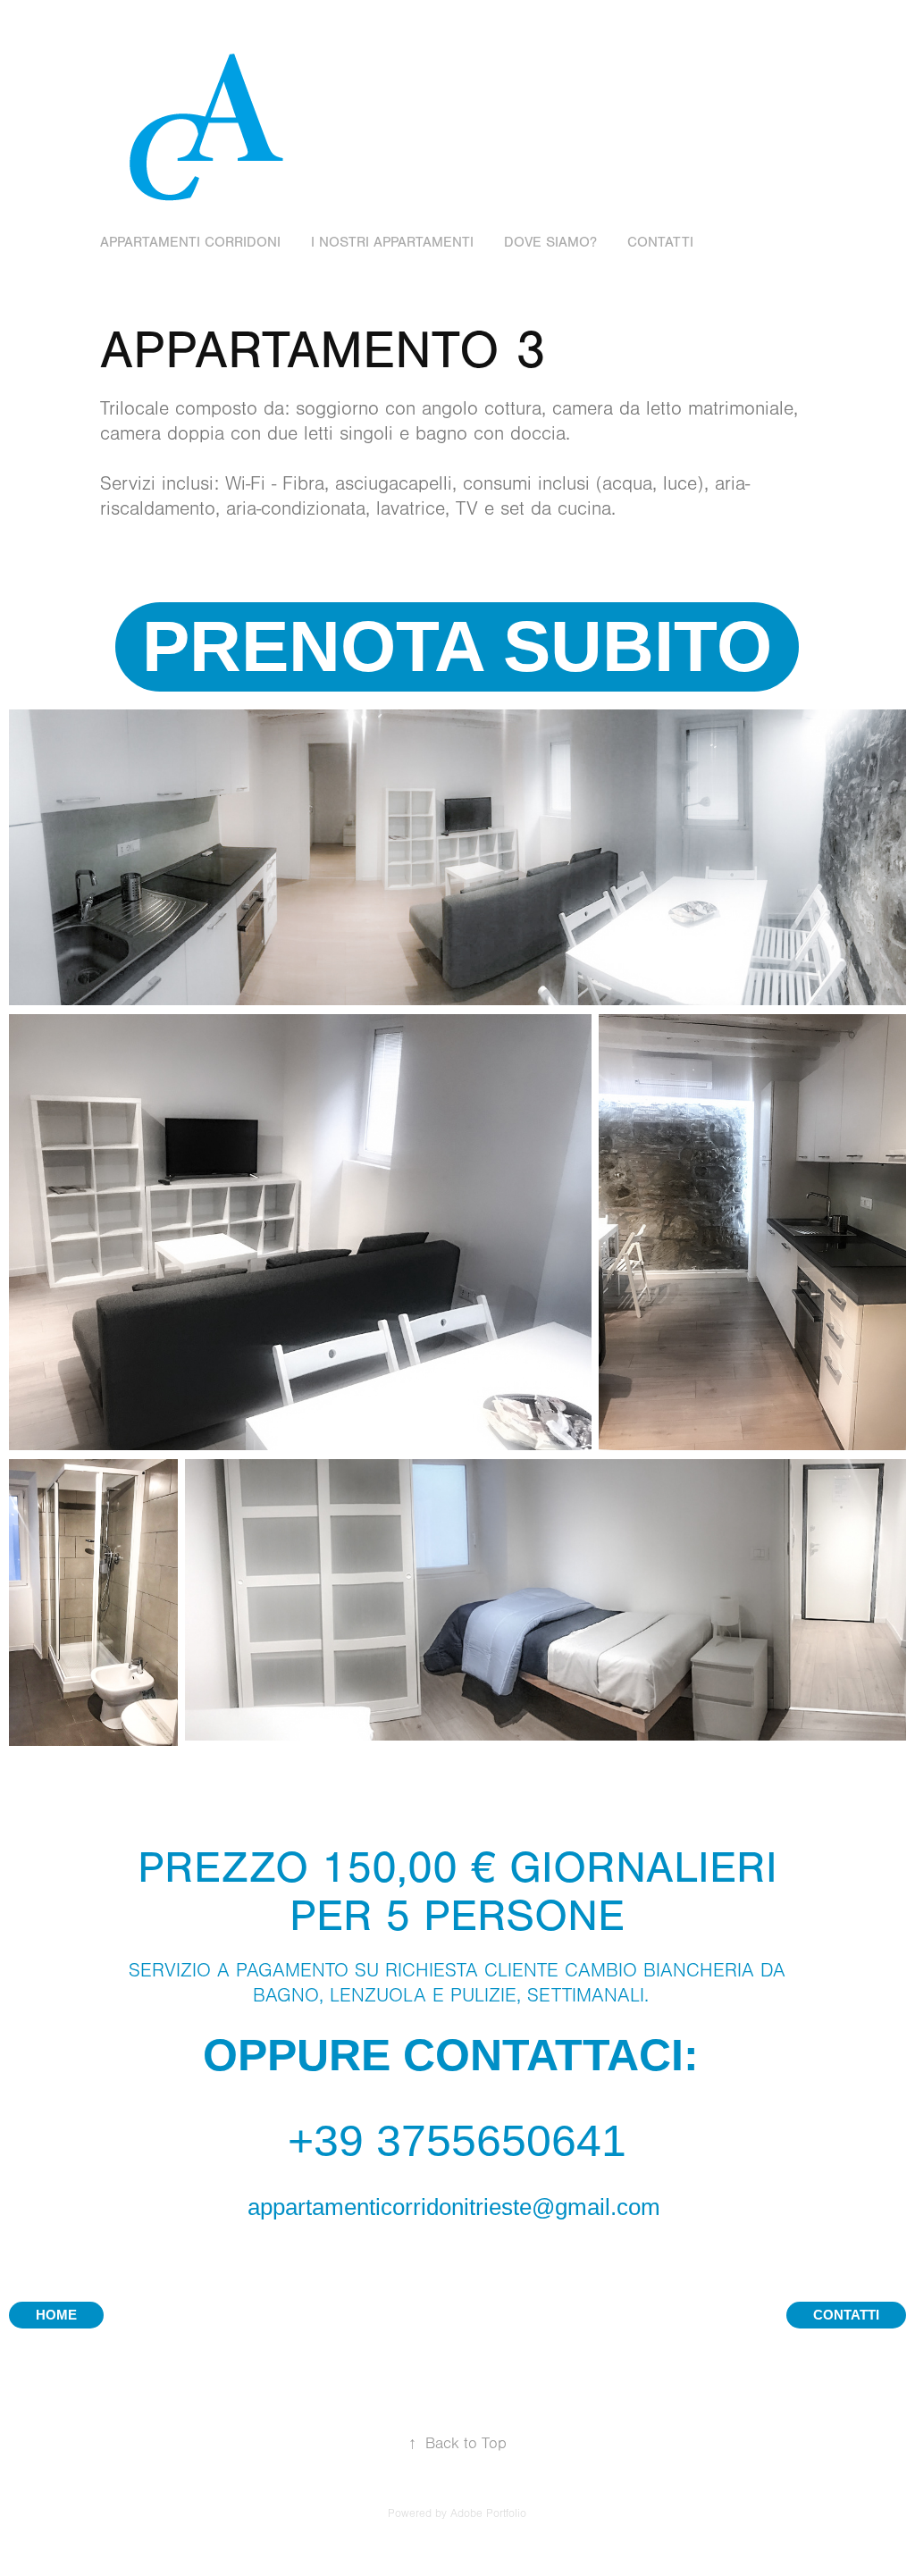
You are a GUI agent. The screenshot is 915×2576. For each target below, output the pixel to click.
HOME (56, 2315)
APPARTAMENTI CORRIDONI (190, 242)
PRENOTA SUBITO (457, 646)
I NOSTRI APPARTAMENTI (392, 242)
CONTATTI (660, 242)
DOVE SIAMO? (550, 242)
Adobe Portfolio (488, 2513)
